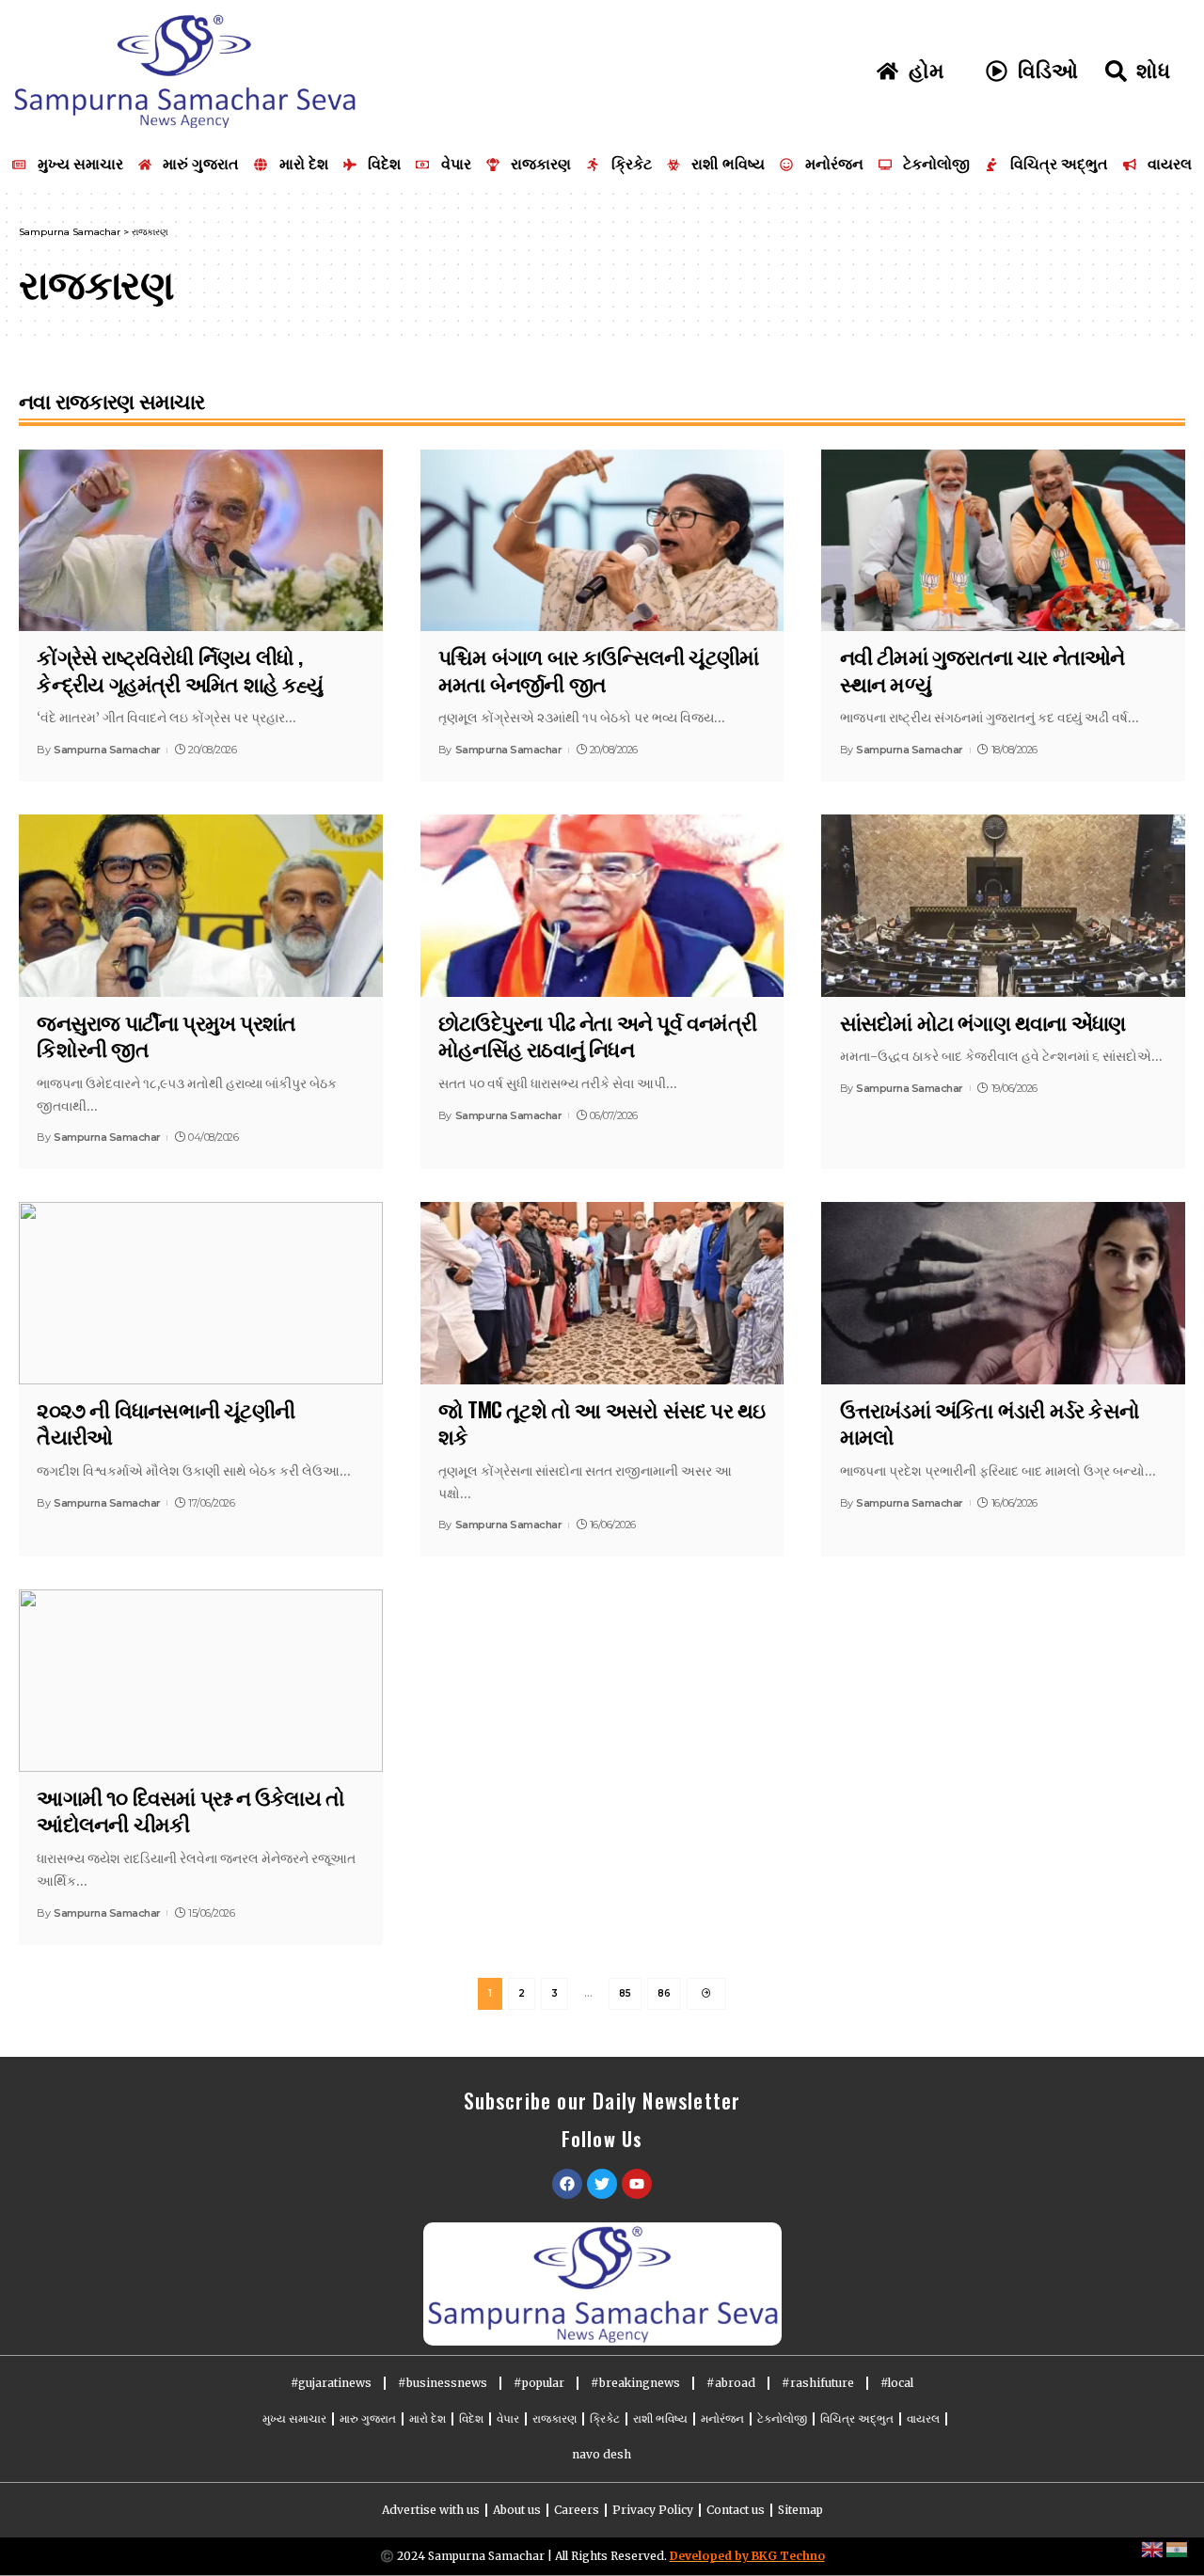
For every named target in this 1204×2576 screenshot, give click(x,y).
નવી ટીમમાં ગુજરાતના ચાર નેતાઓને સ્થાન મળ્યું (982, 669)
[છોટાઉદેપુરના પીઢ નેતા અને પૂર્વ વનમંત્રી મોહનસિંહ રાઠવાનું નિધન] (602, 905)
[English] (1153, 2549)
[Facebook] (567, 2184)
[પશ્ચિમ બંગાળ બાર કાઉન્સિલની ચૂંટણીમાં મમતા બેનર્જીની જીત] (602, 540)
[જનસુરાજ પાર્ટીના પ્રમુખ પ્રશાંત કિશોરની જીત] (201, 905)
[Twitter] (602, 2184)
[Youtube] (637, 2184)
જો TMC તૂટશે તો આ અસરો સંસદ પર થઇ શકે (602, 1422)
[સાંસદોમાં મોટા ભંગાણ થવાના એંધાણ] (1003, 905)
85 (625, 1993)
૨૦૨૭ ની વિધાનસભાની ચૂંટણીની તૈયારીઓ (166, 1422)
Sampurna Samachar (107, 750)
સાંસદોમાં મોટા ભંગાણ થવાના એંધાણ (983, 1021)
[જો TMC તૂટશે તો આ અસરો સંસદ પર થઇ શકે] (602, 1293)
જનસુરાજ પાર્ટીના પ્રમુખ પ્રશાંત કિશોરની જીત (166, 1035)
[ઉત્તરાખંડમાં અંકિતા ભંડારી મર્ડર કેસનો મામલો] (1003, 1293)
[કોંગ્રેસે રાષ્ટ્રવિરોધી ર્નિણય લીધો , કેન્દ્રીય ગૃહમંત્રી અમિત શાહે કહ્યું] (201, 540)
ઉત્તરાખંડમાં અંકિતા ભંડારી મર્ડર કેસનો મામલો (990, 1422)
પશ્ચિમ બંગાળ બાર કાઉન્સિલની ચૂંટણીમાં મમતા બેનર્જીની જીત (598, 669)
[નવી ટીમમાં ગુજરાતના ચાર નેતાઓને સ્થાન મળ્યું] (1003, 540)
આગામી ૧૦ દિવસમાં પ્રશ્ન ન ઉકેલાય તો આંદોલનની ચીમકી (190, 1810)
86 (664, 1993)
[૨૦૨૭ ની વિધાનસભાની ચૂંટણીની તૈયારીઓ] (201, 1293)
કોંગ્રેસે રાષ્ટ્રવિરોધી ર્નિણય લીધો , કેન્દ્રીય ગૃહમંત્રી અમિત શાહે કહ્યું (179, 669)
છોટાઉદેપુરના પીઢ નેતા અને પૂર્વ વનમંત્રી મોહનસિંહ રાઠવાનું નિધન (597, 1035)
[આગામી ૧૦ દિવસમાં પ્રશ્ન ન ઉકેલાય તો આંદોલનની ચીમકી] (201, 1680)
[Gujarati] (1178, 2549)
